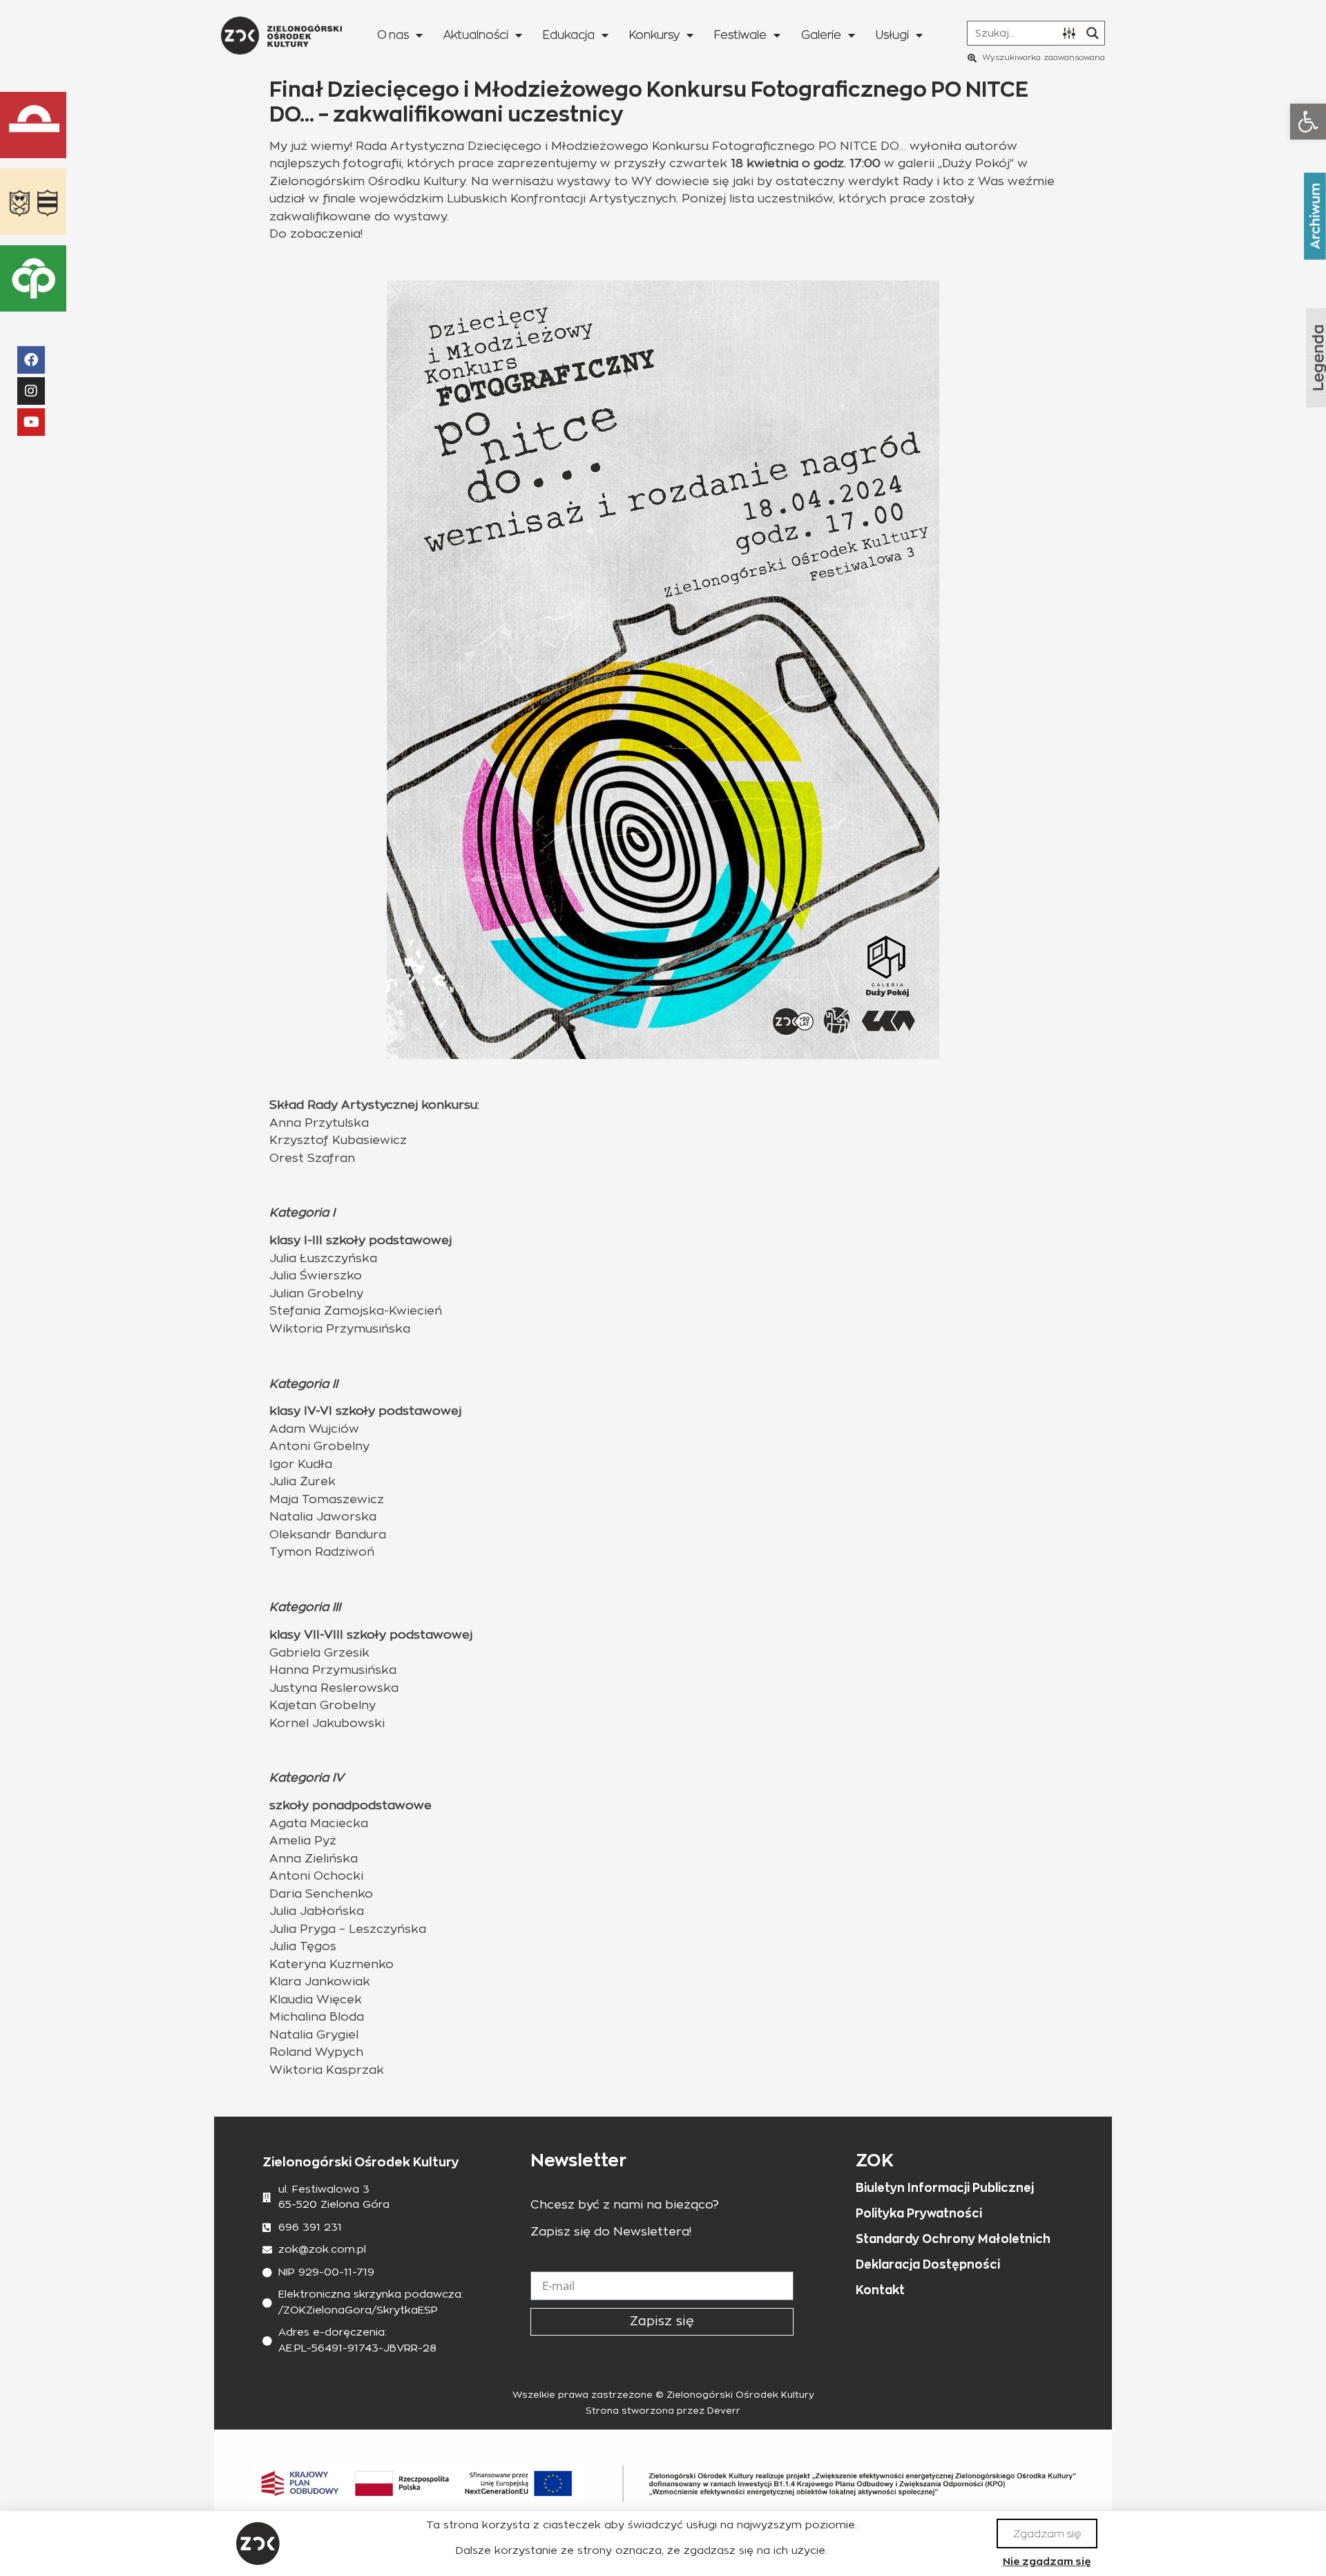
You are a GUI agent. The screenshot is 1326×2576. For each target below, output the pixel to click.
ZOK (875, 2160)
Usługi (892, 35)
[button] (1308, 122)
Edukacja (569, 35)
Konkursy (654, 35)
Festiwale (740, 35)
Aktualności (476, 35)
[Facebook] (31, 360)
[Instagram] (31, 391)
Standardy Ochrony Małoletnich (953, 2239)
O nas (393, 35)
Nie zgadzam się (1047, 2561)
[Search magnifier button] (1093, 33)
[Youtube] (31, 422)
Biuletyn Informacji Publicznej (945, 2188)
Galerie (821, 35)
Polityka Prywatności (919, 2213)
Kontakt (880, 2290)
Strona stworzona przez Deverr (663, 2411)
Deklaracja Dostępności (928, 2264)
